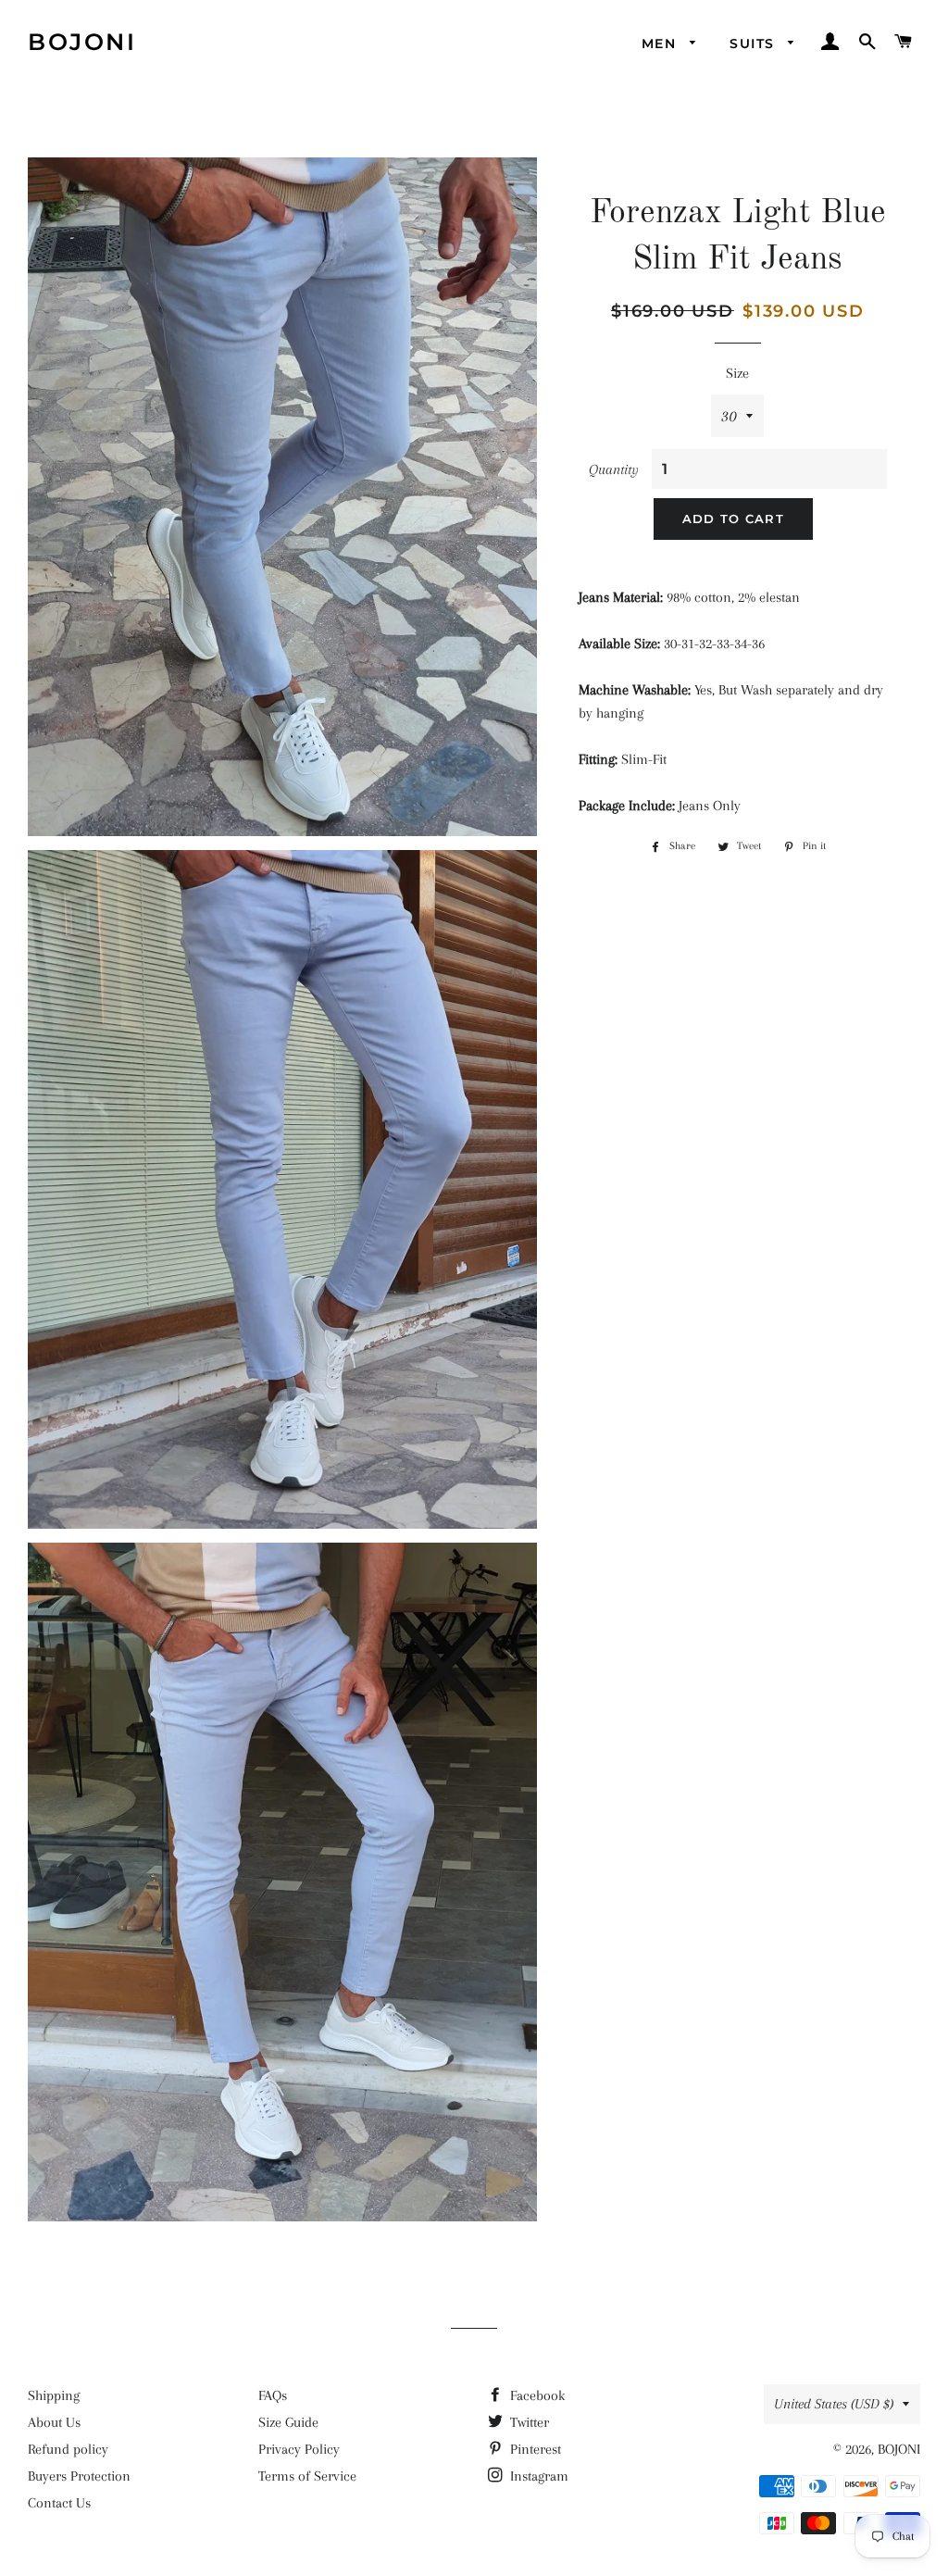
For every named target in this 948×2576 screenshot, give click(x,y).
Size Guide (288, 2422)
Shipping (54, 2395)
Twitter (528, 2422)
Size (737, 373)
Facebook (536, 2395)
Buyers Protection (79, 2476)
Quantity (614, 469)
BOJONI (82, 42)
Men (661, 44)
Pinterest (534, 2449)
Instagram (537, 2476)
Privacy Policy (299, 2449)
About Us (54, 2422)
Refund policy (68, 2449)
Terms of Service (307, 2476)
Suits (754, 44)
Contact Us (59, 2503)
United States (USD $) (834, 2404)
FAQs (273, 2395)
